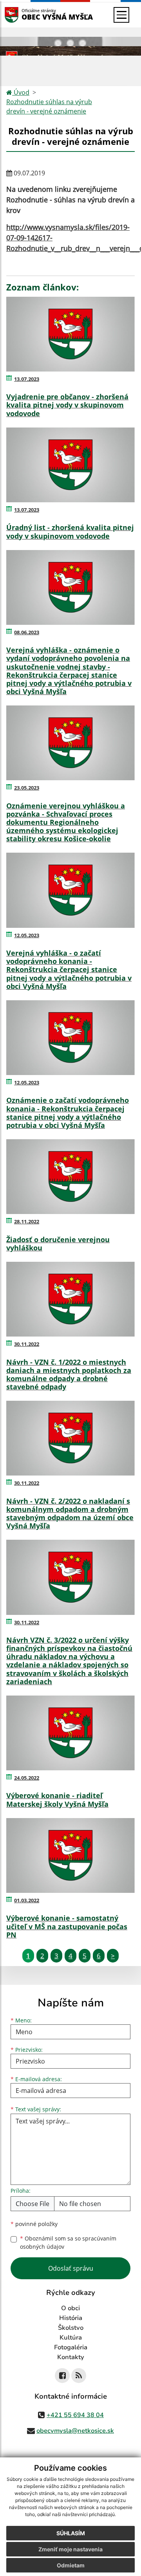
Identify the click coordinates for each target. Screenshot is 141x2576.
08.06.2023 (27, 632)
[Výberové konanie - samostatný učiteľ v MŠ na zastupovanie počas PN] (70, 1855)
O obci (70, 2308)
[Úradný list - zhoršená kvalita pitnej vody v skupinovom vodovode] (70, 465)
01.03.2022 (27, 1900)
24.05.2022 (27, 1778)
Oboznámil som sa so (68, 2242)
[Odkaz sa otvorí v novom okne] (62, 2376)
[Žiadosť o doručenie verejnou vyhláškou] (70, 1177)
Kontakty (71, 2357)
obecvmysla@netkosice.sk (75, 2431)
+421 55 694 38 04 (75, 2415)
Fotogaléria (71, 2347)
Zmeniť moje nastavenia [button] (70, 2549)
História (71, 2318)
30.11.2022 (27, 1344)
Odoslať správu (71, 2268)
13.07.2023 (27, 379)
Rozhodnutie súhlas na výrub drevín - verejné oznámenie (49, 106)
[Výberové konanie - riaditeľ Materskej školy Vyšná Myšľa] (70, 1733)
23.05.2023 (27, 788)
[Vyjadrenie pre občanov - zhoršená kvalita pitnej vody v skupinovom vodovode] (70, 334)
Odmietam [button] (71, 2565)
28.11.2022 (27, 1221)
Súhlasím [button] (71, 2533)
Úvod (21, 92)
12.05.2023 (27, 935)
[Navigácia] (121, 15)
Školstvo (71, 2328)
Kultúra (71, 2338)
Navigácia (23, 15)
